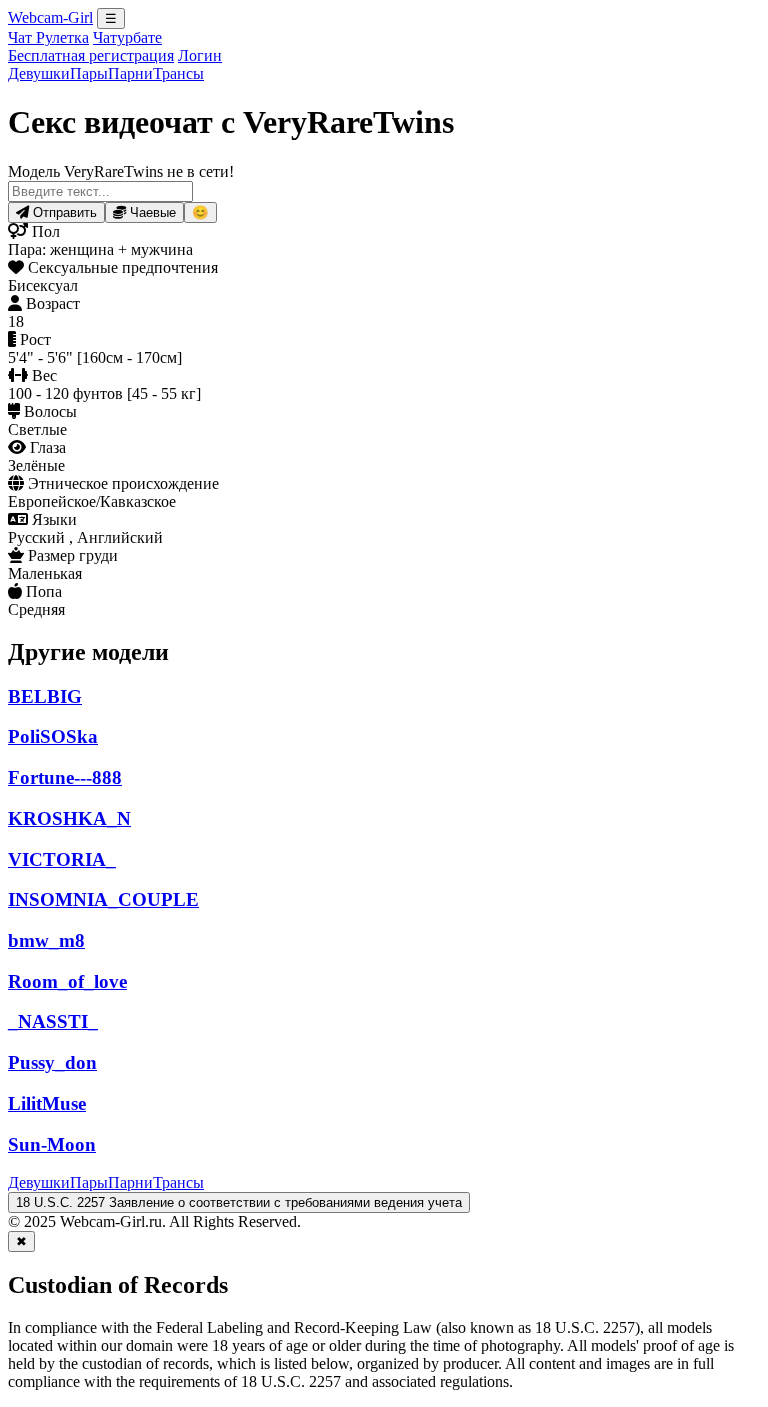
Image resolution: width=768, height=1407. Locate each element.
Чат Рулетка (48, 37)
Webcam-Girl (50, 17)
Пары (89, 73)
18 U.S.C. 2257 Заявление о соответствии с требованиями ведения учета (239, 1202)
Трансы (178, 73)
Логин (200, 55)
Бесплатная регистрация (91, 55)
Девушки (39, 73)
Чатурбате (127, 37)
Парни (130, 73)
